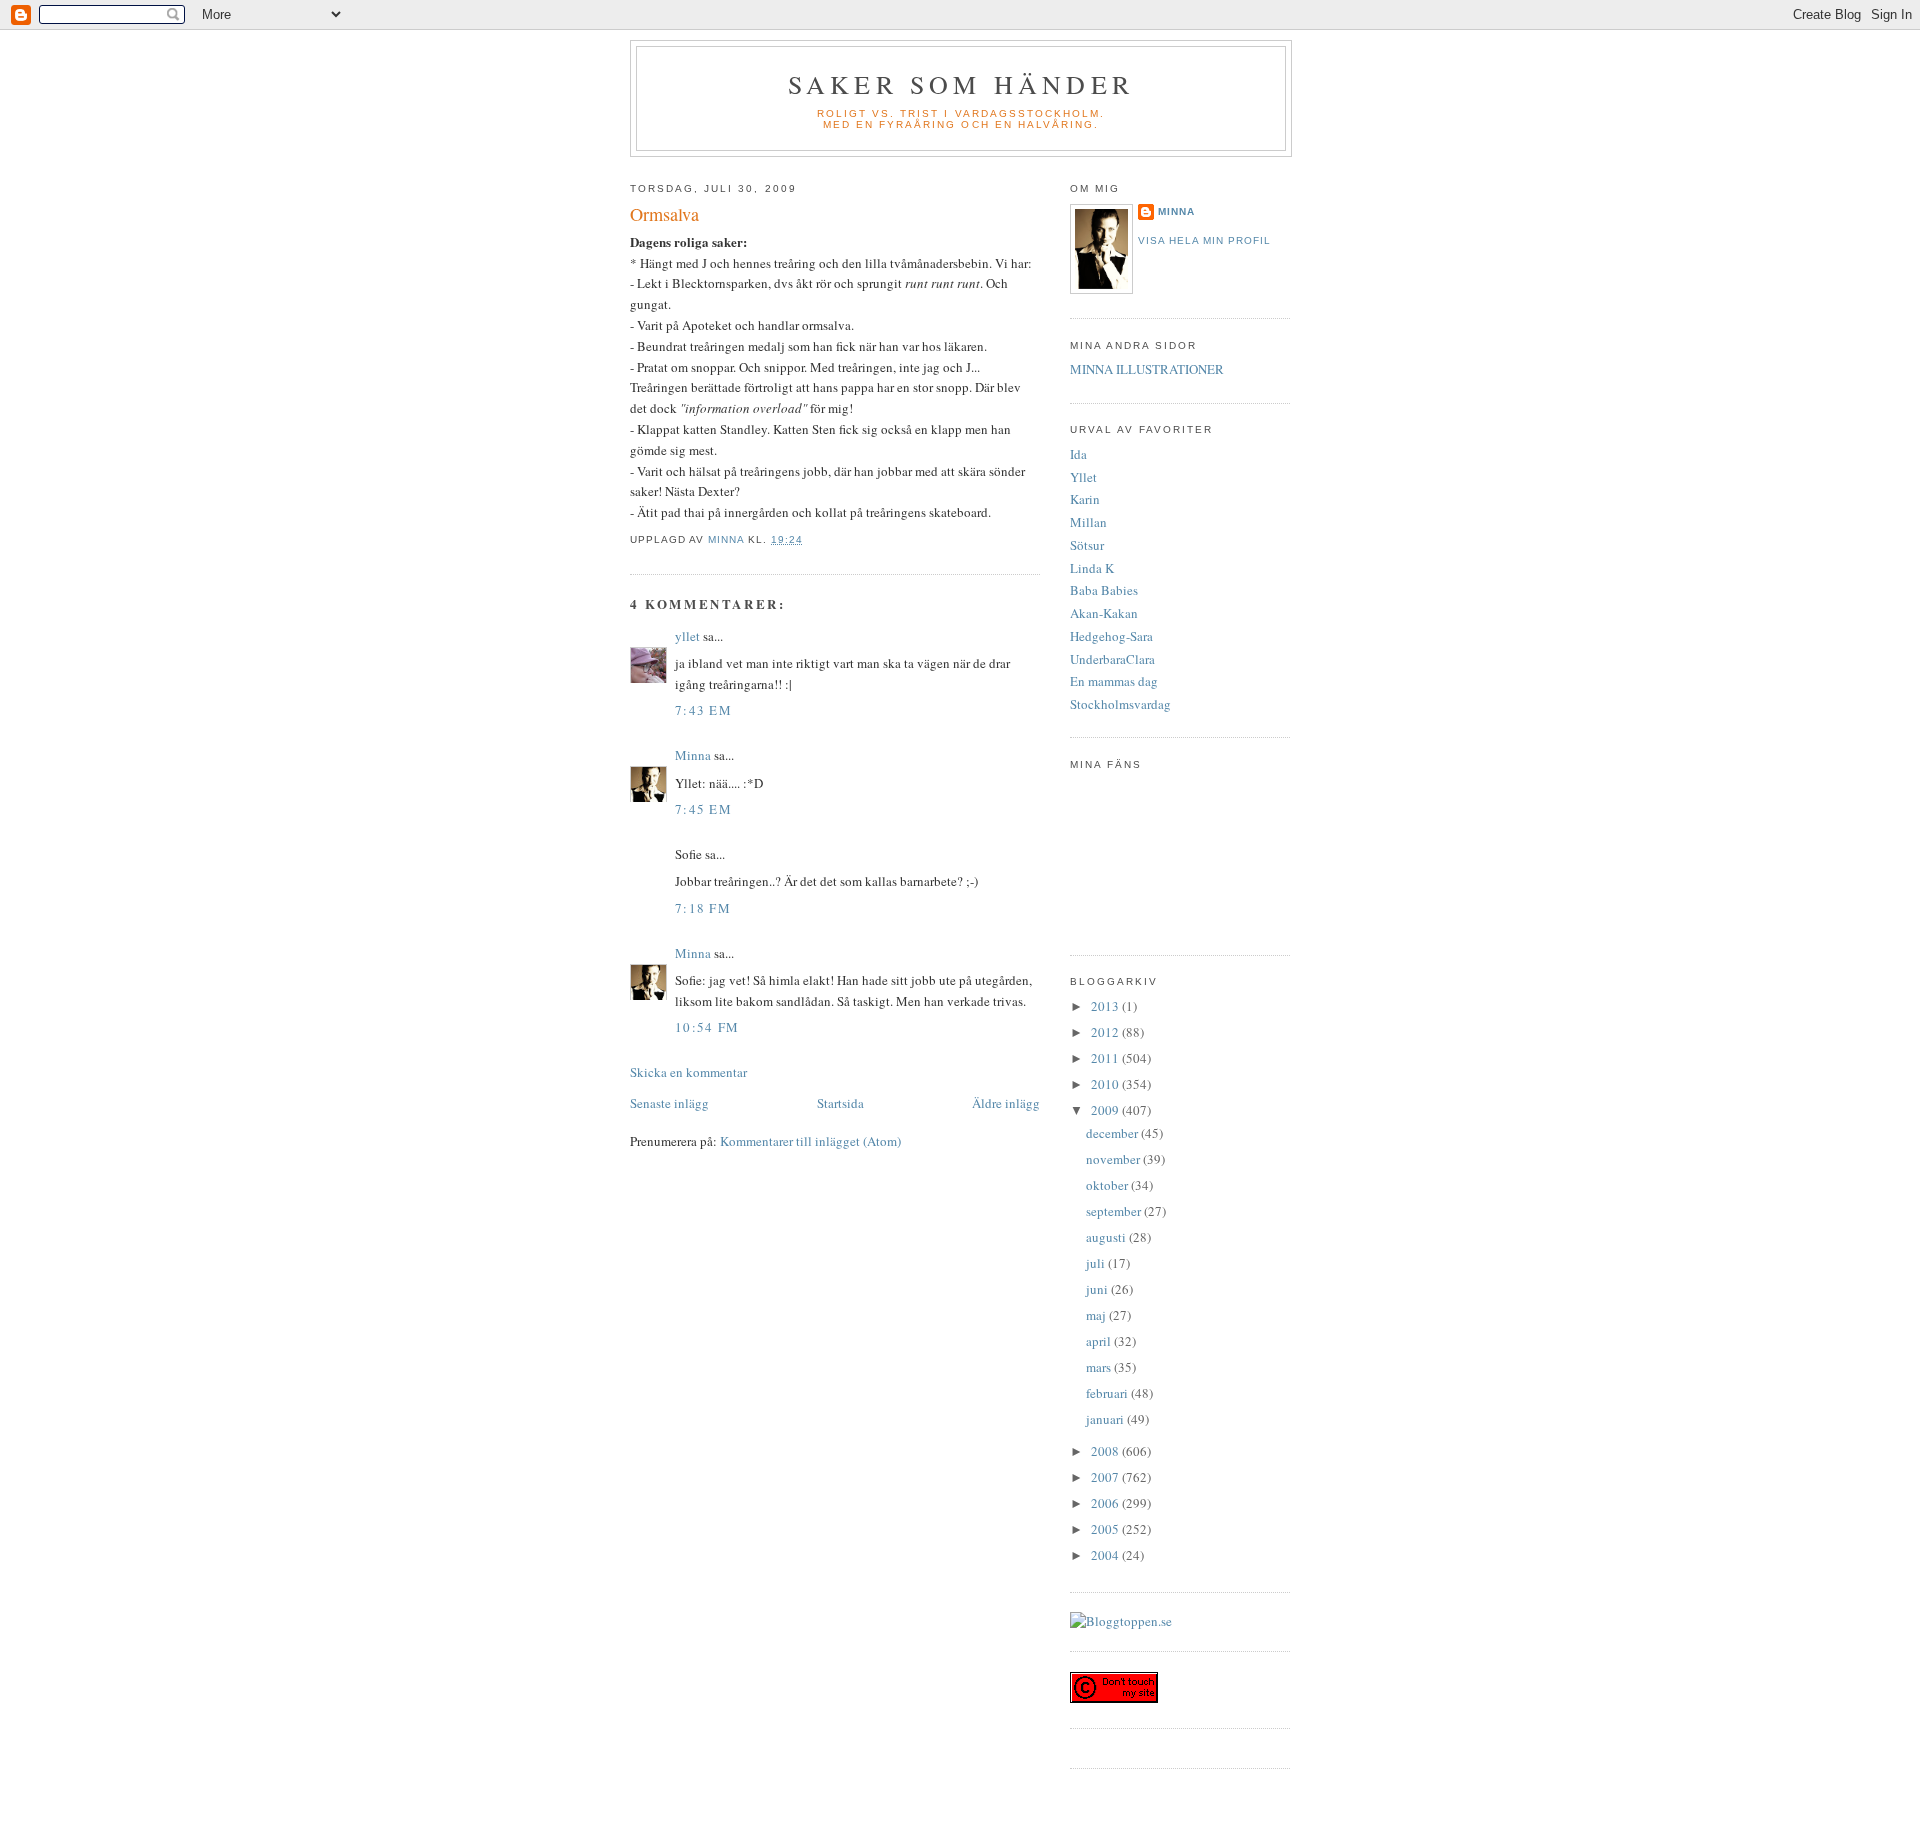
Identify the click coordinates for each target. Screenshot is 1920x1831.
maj (1097, 1315)
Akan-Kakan (1104, 613)
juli (1097, 1263)
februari (1108, 1393)
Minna (693, 755)
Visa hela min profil (1204, 240)
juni (1098, 1289)
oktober (1108, 1185)
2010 (1106, 1084)
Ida (1078, 454)
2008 (1106, 1451)
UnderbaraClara (1112, 659)
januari (1106, 1419)
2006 (1106, 1503)
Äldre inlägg (1006, 1103)
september (1115, 1211)
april (1100, 1341)
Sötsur (1087, 545)
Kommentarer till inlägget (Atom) (810, 1141)
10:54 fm (707, 1027)
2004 (1106, 1555)
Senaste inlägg (669, 1103)
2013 (1106, 1006)
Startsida (840, 1103)
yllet (687, 636)
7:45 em (703, 809)
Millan (1088, 522)
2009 (1106, 1110)
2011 (1106, 1058)
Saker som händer (961, 84)
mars (1100, 1367)
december (1113, 1133)
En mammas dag (1114, 681)
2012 (1106, 1032)
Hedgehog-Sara (1111, 636)
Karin (1085, 499)
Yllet (1083, 477)
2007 (1106, 1477)
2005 (1106, 1529)
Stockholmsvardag (1120, 704)
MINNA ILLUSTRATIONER (1147, 369)
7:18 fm (703, 908)
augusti (1107, 1237)
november (1114, 1159)
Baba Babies (1104, 590)
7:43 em (703, 710)
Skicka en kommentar (688, 1072)
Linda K (1092, 568)
